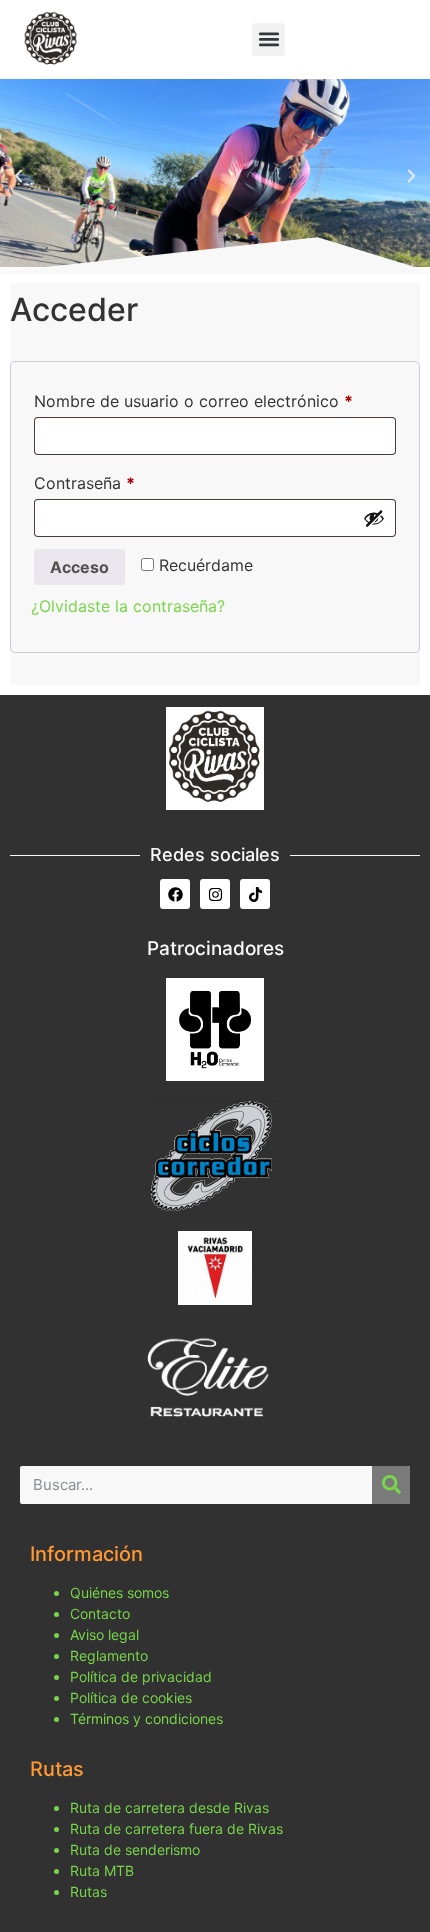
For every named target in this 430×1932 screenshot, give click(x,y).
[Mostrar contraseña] (374, 518)
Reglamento (109, 1655)
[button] (268, 39)
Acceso (79, 567)
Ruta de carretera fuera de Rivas (176, 1828)
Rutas (88, 1891)
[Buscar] (391, 1485)
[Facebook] (175, 894)
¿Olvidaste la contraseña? (128, 606)
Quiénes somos (119, 1592)
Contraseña (126, 480)
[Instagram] (215, 894)
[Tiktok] (255, 894)
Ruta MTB (102, 1870)
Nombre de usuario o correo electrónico (215, 398)
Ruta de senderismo (135, 1849)
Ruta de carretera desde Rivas (169, 1807)
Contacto (100, 1613)
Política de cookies (131, 1697)
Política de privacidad (141, 1676)
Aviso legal (104, 1634)
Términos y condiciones (146, 1718)
